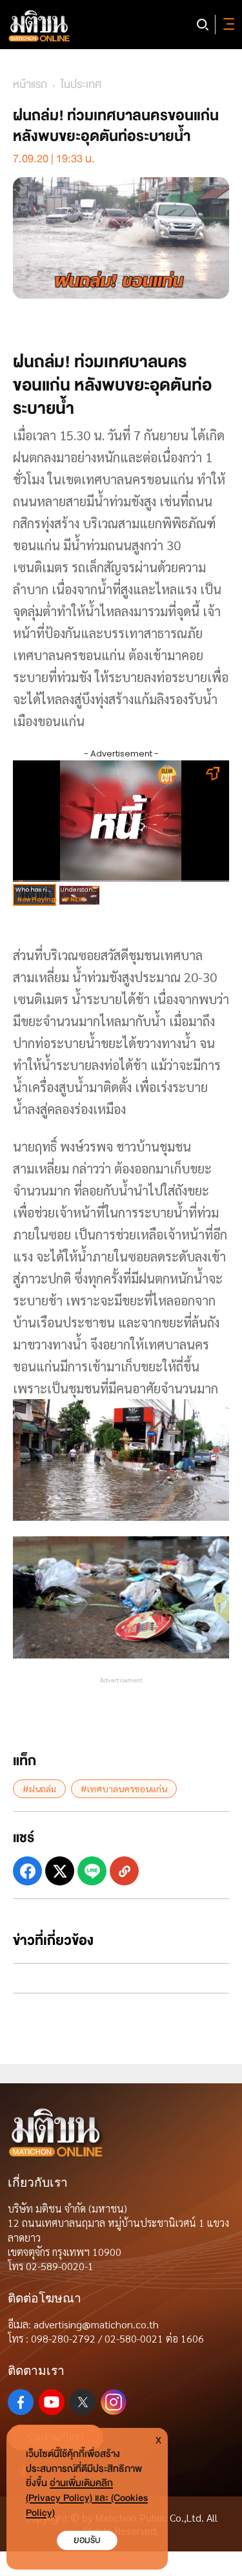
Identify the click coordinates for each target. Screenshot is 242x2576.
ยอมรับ (87, 2540)
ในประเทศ (81, 84)
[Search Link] (203, 25)
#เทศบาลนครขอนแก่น (124, 1788)
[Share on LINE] (92, 1871)
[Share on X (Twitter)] (60, 1871)
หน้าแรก (30, 84)
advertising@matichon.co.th (96, 2324)
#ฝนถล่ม (39, 1788)
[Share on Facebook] (27, 1871)
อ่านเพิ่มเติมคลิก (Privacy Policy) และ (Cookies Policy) (87, 2498)
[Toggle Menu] (227, 25)
